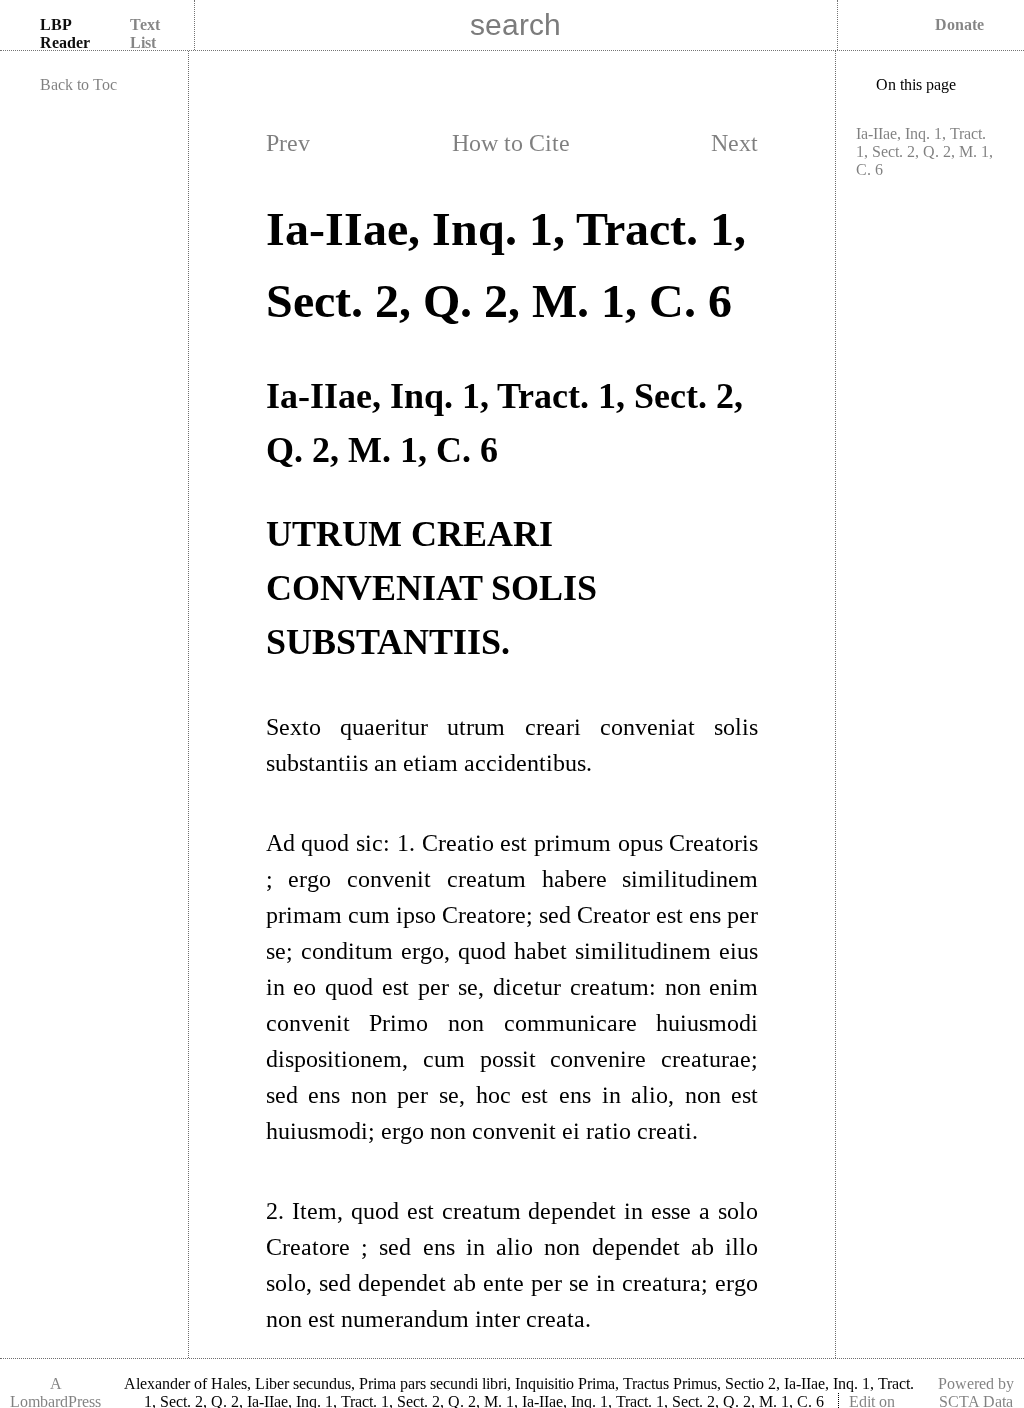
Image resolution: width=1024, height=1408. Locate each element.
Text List (145, 33)
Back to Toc (78, 84)
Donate (959, 24)
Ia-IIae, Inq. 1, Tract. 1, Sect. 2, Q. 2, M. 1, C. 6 (924, 151)
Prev (288, 143)
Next (734, 143)
